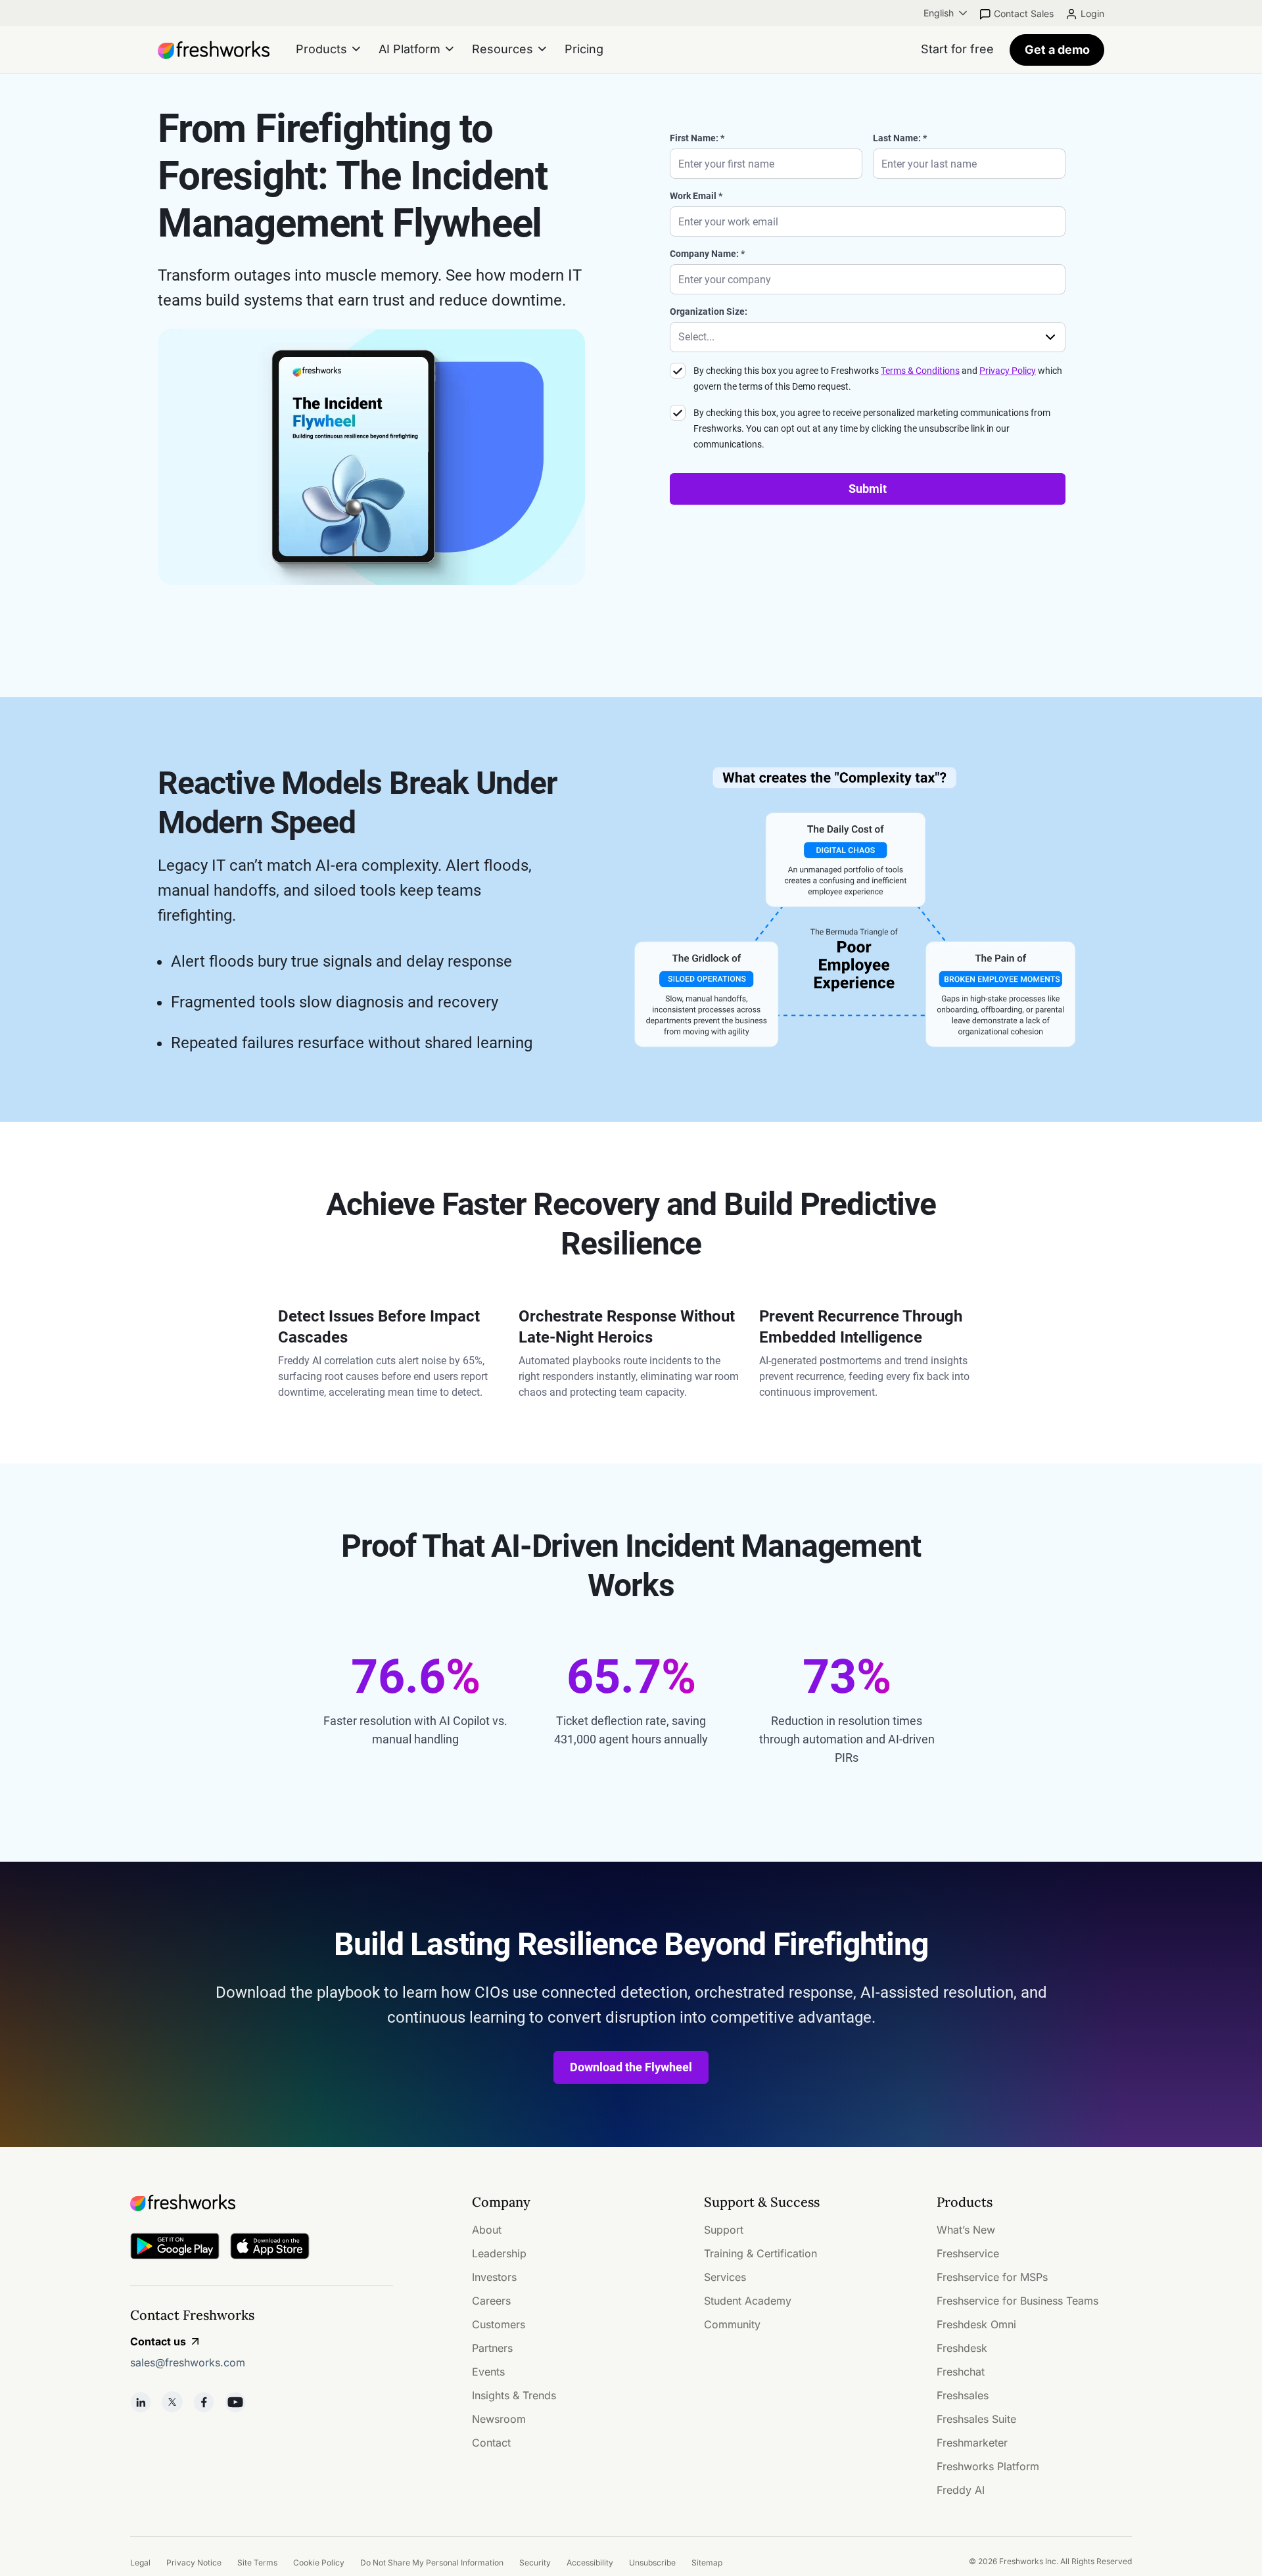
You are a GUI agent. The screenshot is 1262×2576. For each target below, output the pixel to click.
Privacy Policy (1008, 371)
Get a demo (1057, 50)
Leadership (499, 2253)
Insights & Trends (514, 2395)
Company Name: (704, 254)
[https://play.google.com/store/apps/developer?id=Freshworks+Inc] (175, 2248)
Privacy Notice (194, 2563)
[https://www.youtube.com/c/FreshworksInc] (235, 2402)
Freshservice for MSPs (992, 2277)
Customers (499, 2324)
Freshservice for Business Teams (1017, 2301)
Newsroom (499, 2419)
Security (535, 2563)
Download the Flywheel (631, 2067)
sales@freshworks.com (188, 2362)
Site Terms (257, 2563)
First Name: (694, 138)
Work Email (693, 196)
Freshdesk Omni (976, 2324)
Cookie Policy (319, 2563)
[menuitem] (947, 13)
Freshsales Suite (976, 2419)
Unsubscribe (652, 2563)
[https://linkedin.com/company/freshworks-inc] (141, 2402)
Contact (491, 2443)
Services (725, 2277)
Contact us (158, 2341)
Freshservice (968, 2253)
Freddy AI (961, 2490)
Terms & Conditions (920, 371)
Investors (494, 2277)
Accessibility (590, 2563)
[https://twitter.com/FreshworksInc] (172, 2402)
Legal (140, 2563)
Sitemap (707, 2563)
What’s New (966, 2230)
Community (732, 2324)
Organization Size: (709, 311)
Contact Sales (1024, 13)
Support (724, 2230)
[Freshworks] (262, 2203)
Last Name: (897, 138)
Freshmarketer (972, 2443)
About (487, 2230)
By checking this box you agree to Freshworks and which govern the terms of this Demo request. (878, 379)
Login (1092, 13)
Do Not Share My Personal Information (432, 2563)
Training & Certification (760, 2253)
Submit (868, 489)
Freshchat (961, 2372)
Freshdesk (962, 2348)
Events (488, 2372)
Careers (491, 2301)
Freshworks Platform (988, 2466)
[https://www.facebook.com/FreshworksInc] (204, 2402)
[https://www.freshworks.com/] (214, 50)
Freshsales (963, 2395)
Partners (492, 2348)
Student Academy (748, 2301)
